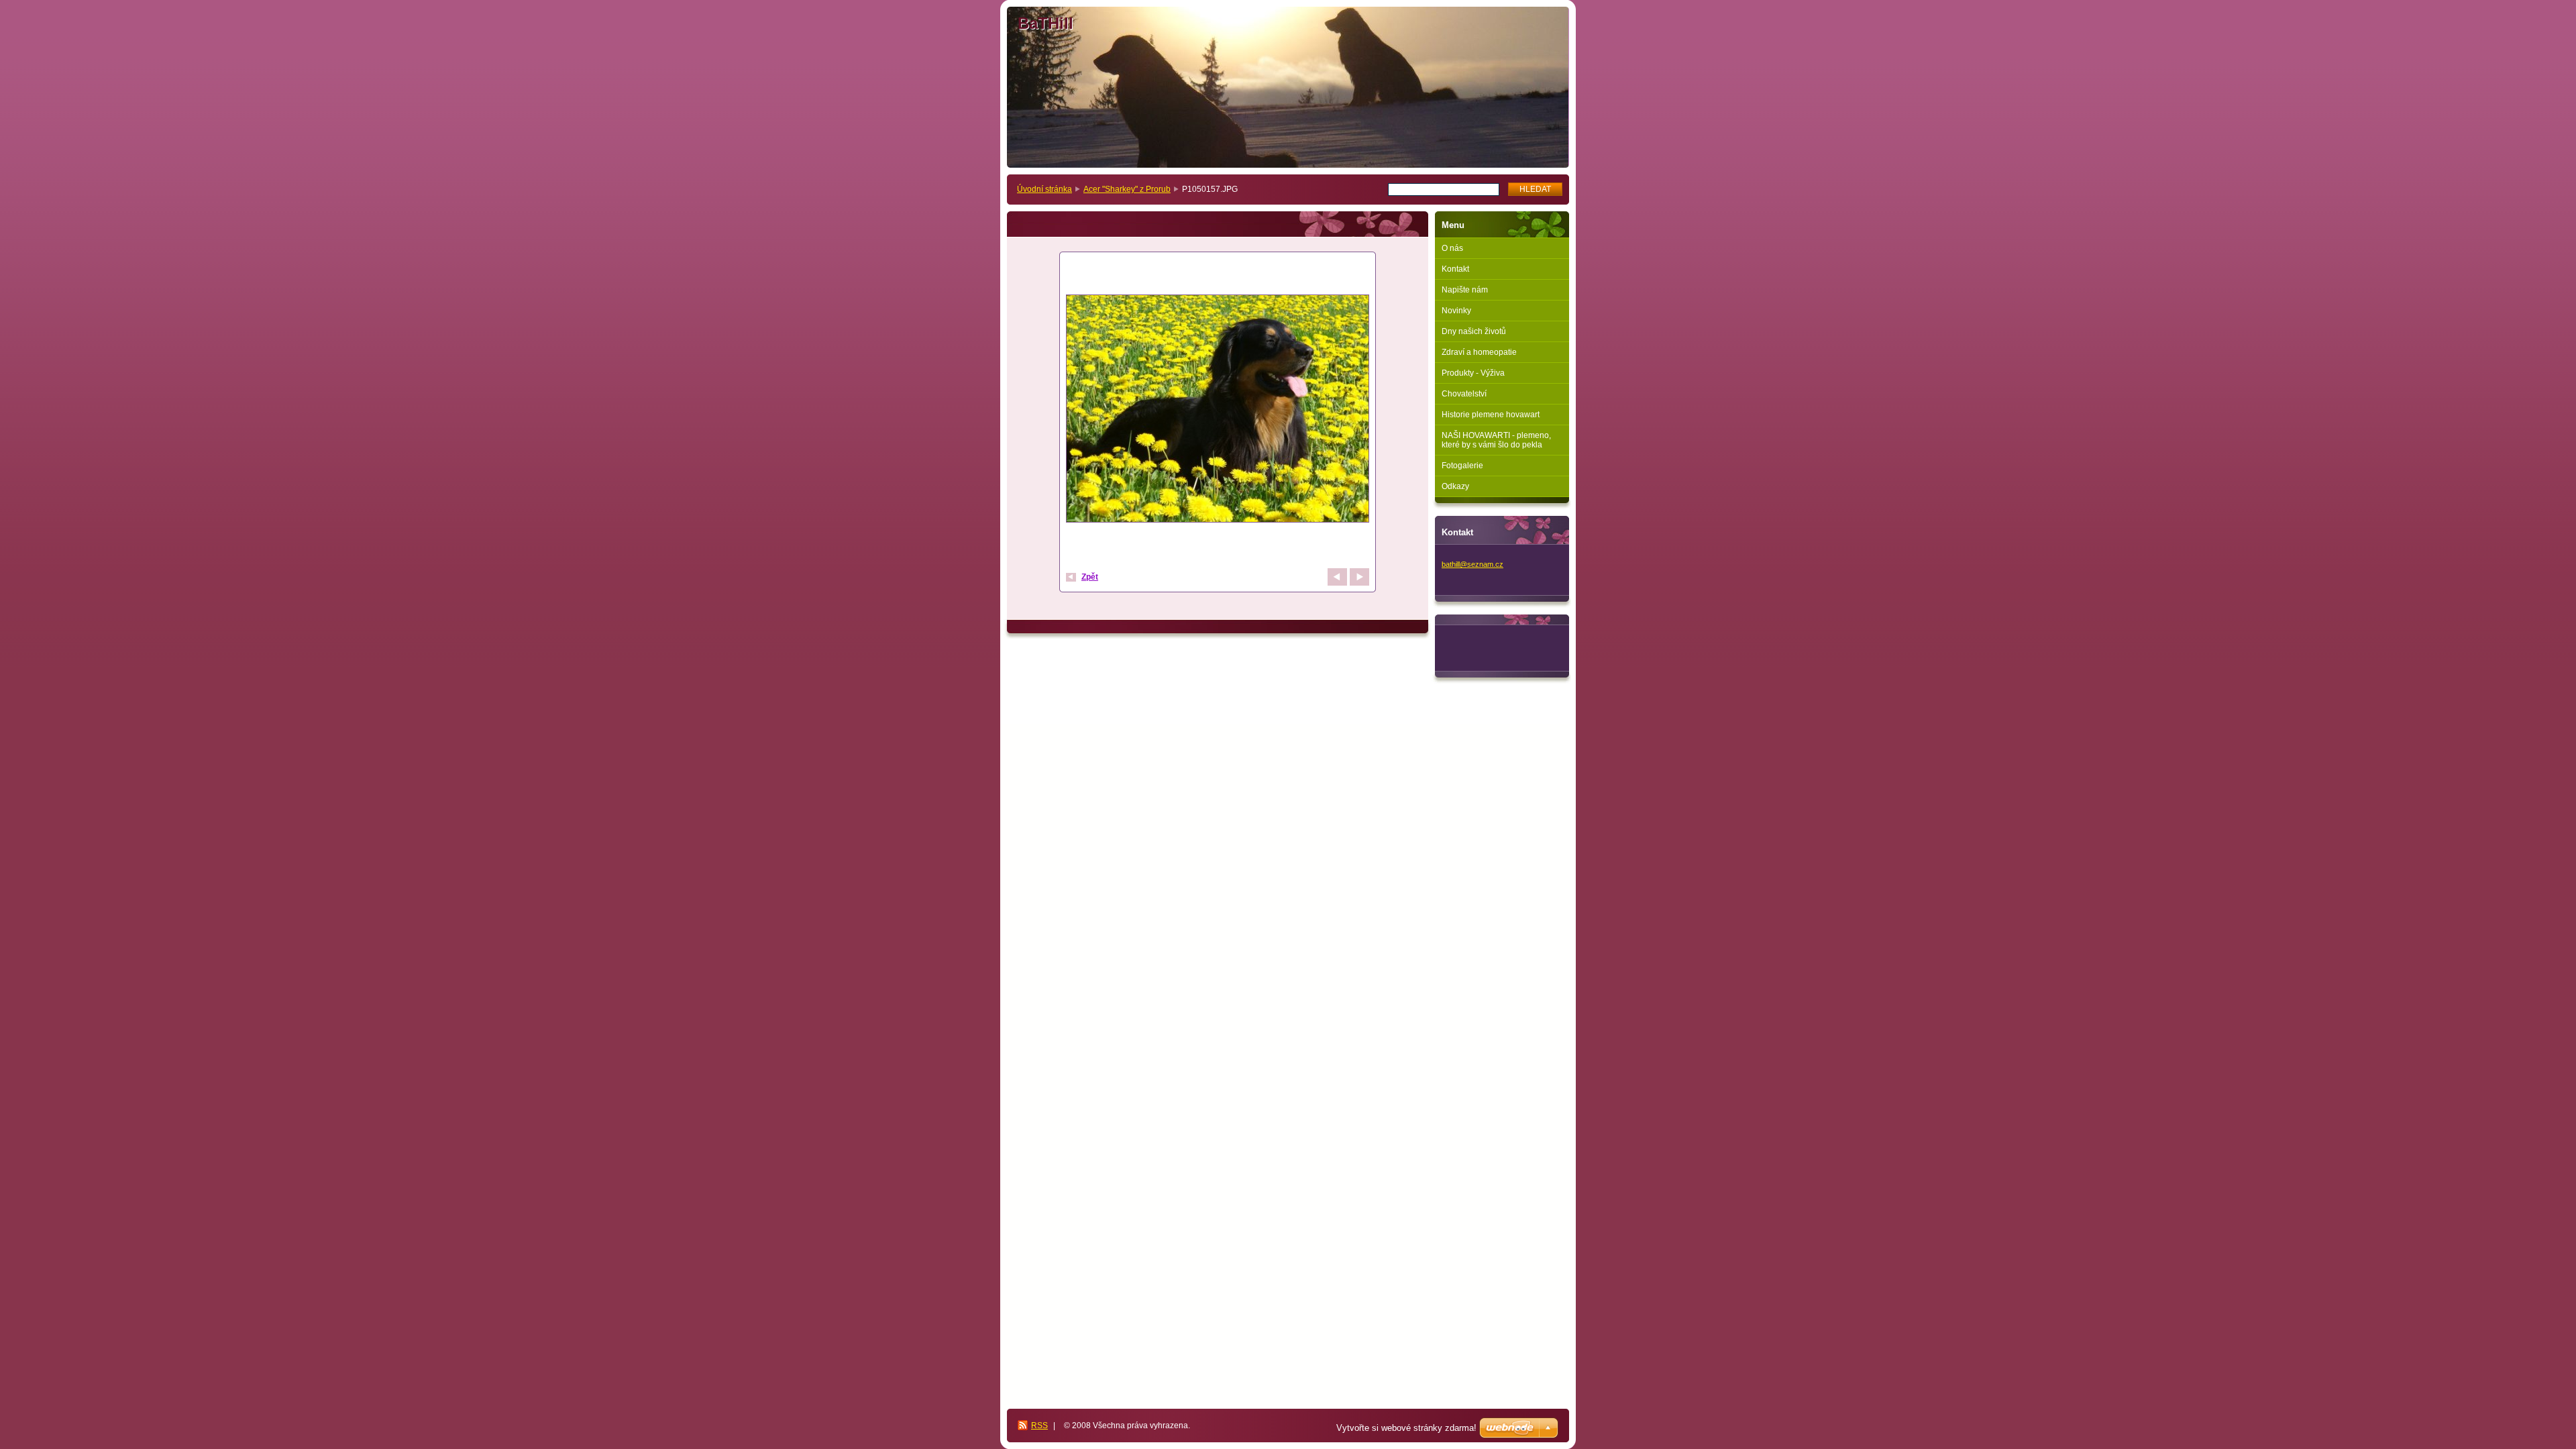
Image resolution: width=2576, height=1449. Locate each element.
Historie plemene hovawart (1491, 415)
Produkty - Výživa (1473, 373)
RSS (1039, 1426)
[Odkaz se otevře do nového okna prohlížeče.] (1218, 410)
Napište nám (1465, 290)
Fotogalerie (1462, 466)
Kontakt (1455, 269)
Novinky (1456, 311)
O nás (1452, 248)
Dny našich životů (1474, 331)
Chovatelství (1464, 394)
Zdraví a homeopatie (1479, 352)
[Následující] (1359, 577)
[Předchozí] (1337, 577)
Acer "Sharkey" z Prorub (1127, 189)
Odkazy (1455, 486)
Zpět (1090, 577)
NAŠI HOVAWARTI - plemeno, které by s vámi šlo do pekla (1496, 440)
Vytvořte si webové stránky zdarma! (1406, 1428)
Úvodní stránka (1044, 189)
